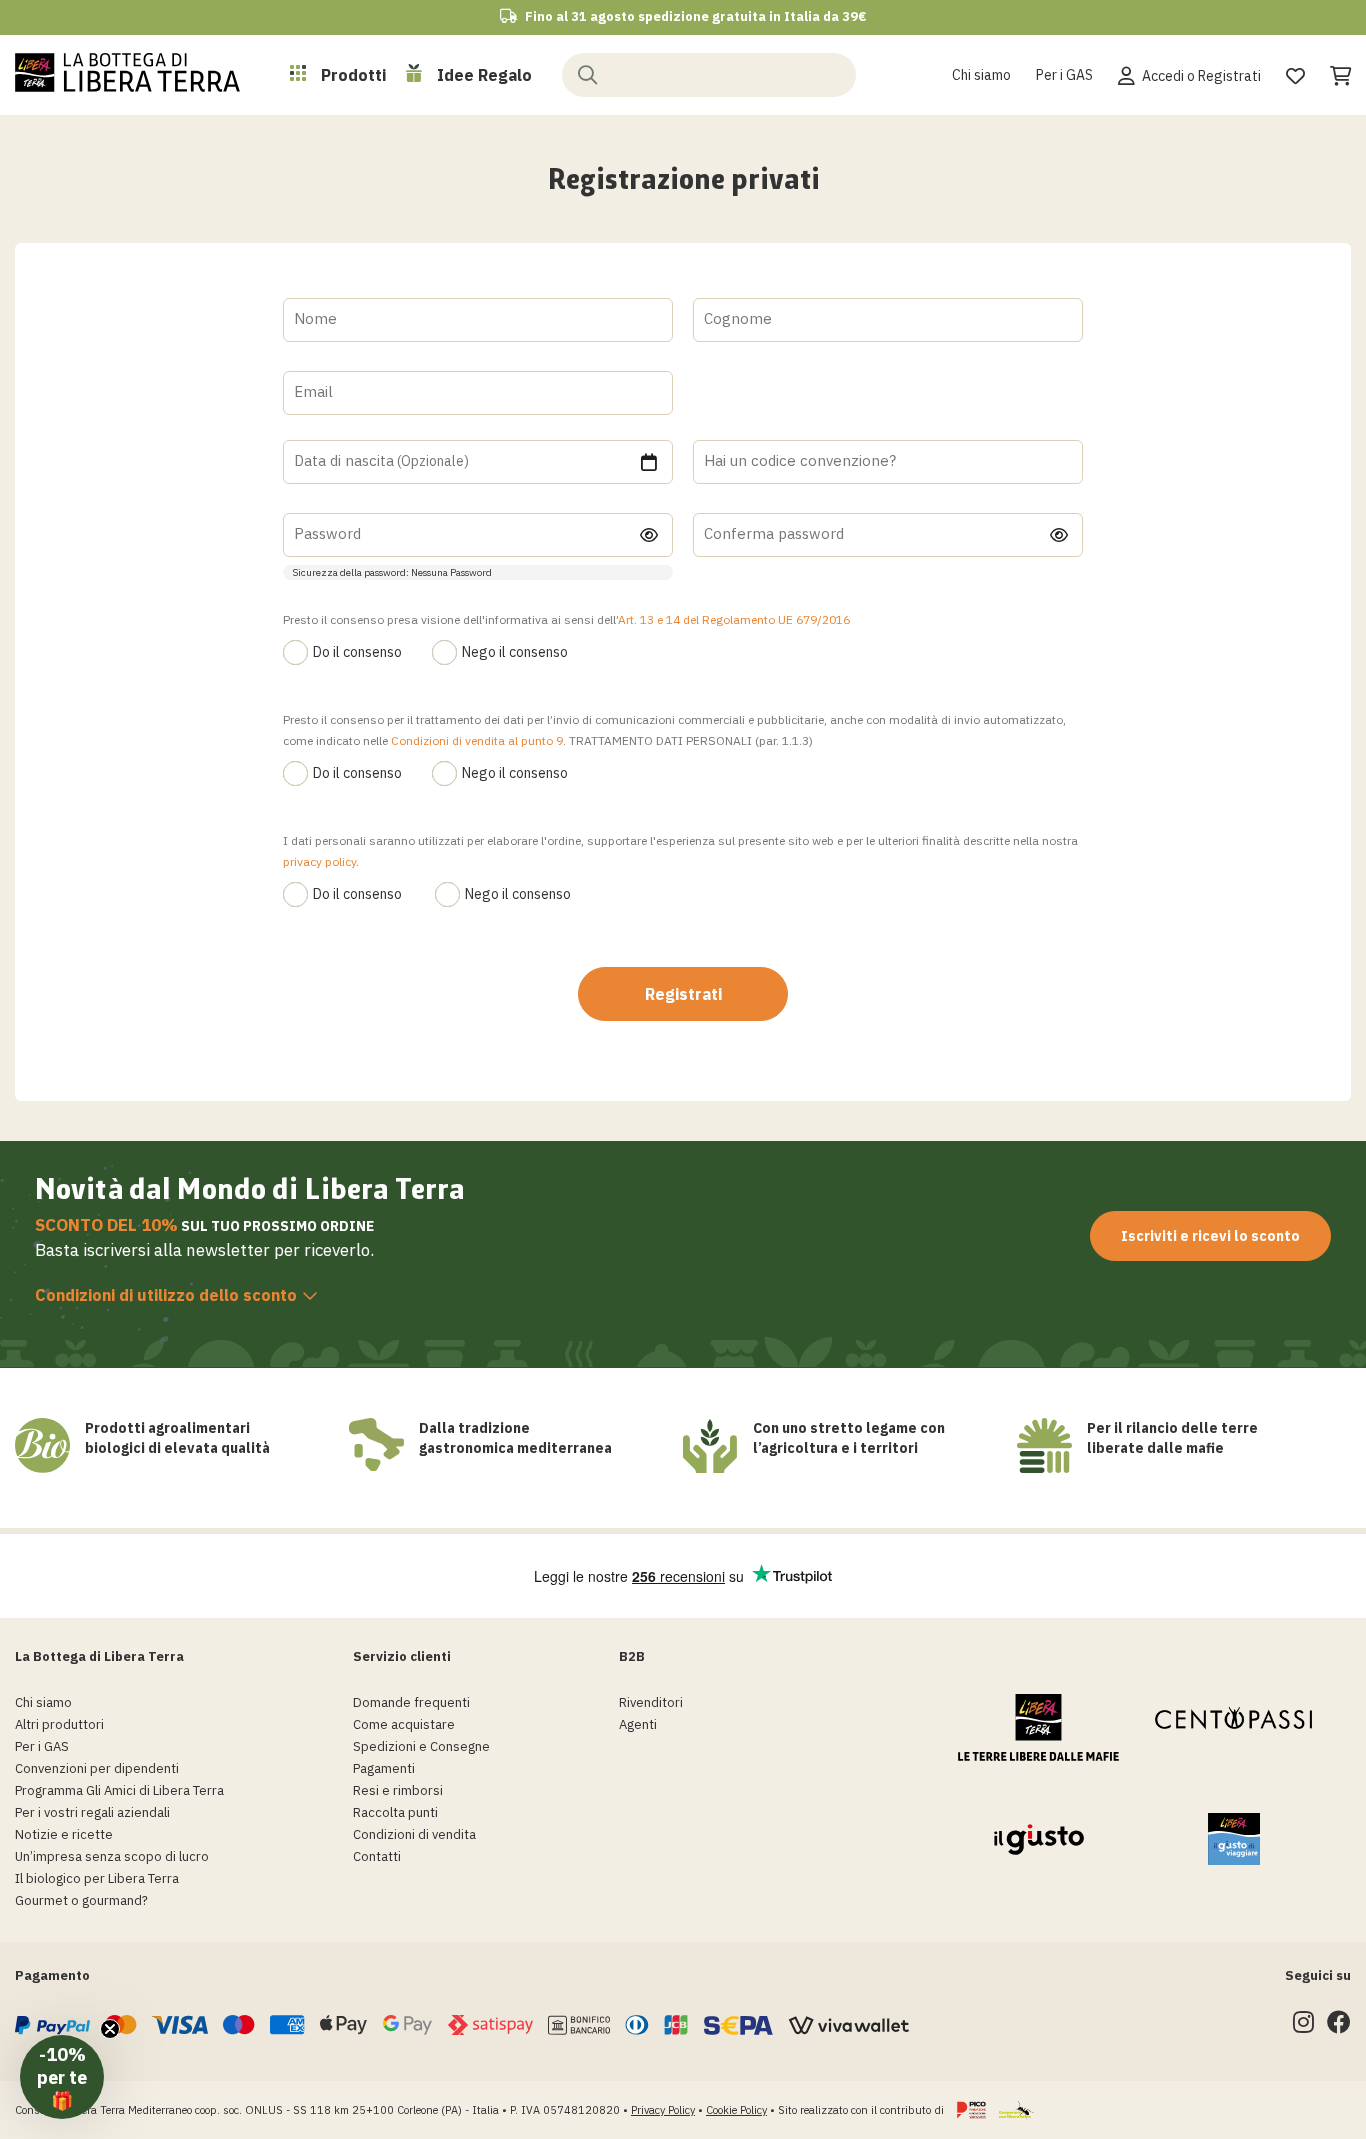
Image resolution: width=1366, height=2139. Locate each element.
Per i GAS (1064, 75)
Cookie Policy (736, 2110)
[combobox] (709, 74)
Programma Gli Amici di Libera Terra (119, 1790)
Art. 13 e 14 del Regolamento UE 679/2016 (734, 619)
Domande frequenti (411, 1702)
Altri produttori (59, 1724)
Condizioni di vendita (414, 1834)
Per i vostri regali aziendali (92, 1812)
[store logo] (127, 72)
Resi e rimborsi (398, 1790)
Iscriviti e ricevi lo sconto (1210, 1236)
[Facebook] (1339, 2026)
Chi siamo (981, 75)
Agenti (638, 1724)
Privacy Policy (663, 2110)
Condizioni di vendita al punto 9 (477, 740)
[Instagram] (1303, 2026)
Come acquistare (404, 1724)
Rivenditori (651, 1702)
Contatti (377, 1856)
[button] (62, 2077)
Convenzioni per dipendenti (97, 1768)
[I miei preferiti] (1295, 73)
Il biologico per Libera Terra (97, 1878)
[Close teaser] (110, 2029)
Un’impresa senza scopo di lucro (112, 1856)
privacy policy (319, 861)
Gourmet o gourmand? (81, 1900)
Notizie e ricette (64, 1834)
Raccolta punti (395, 1812)
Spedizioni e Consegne (421, 1746)
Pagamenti (384, 1768)
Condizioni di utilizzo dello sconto (166, 1295)
